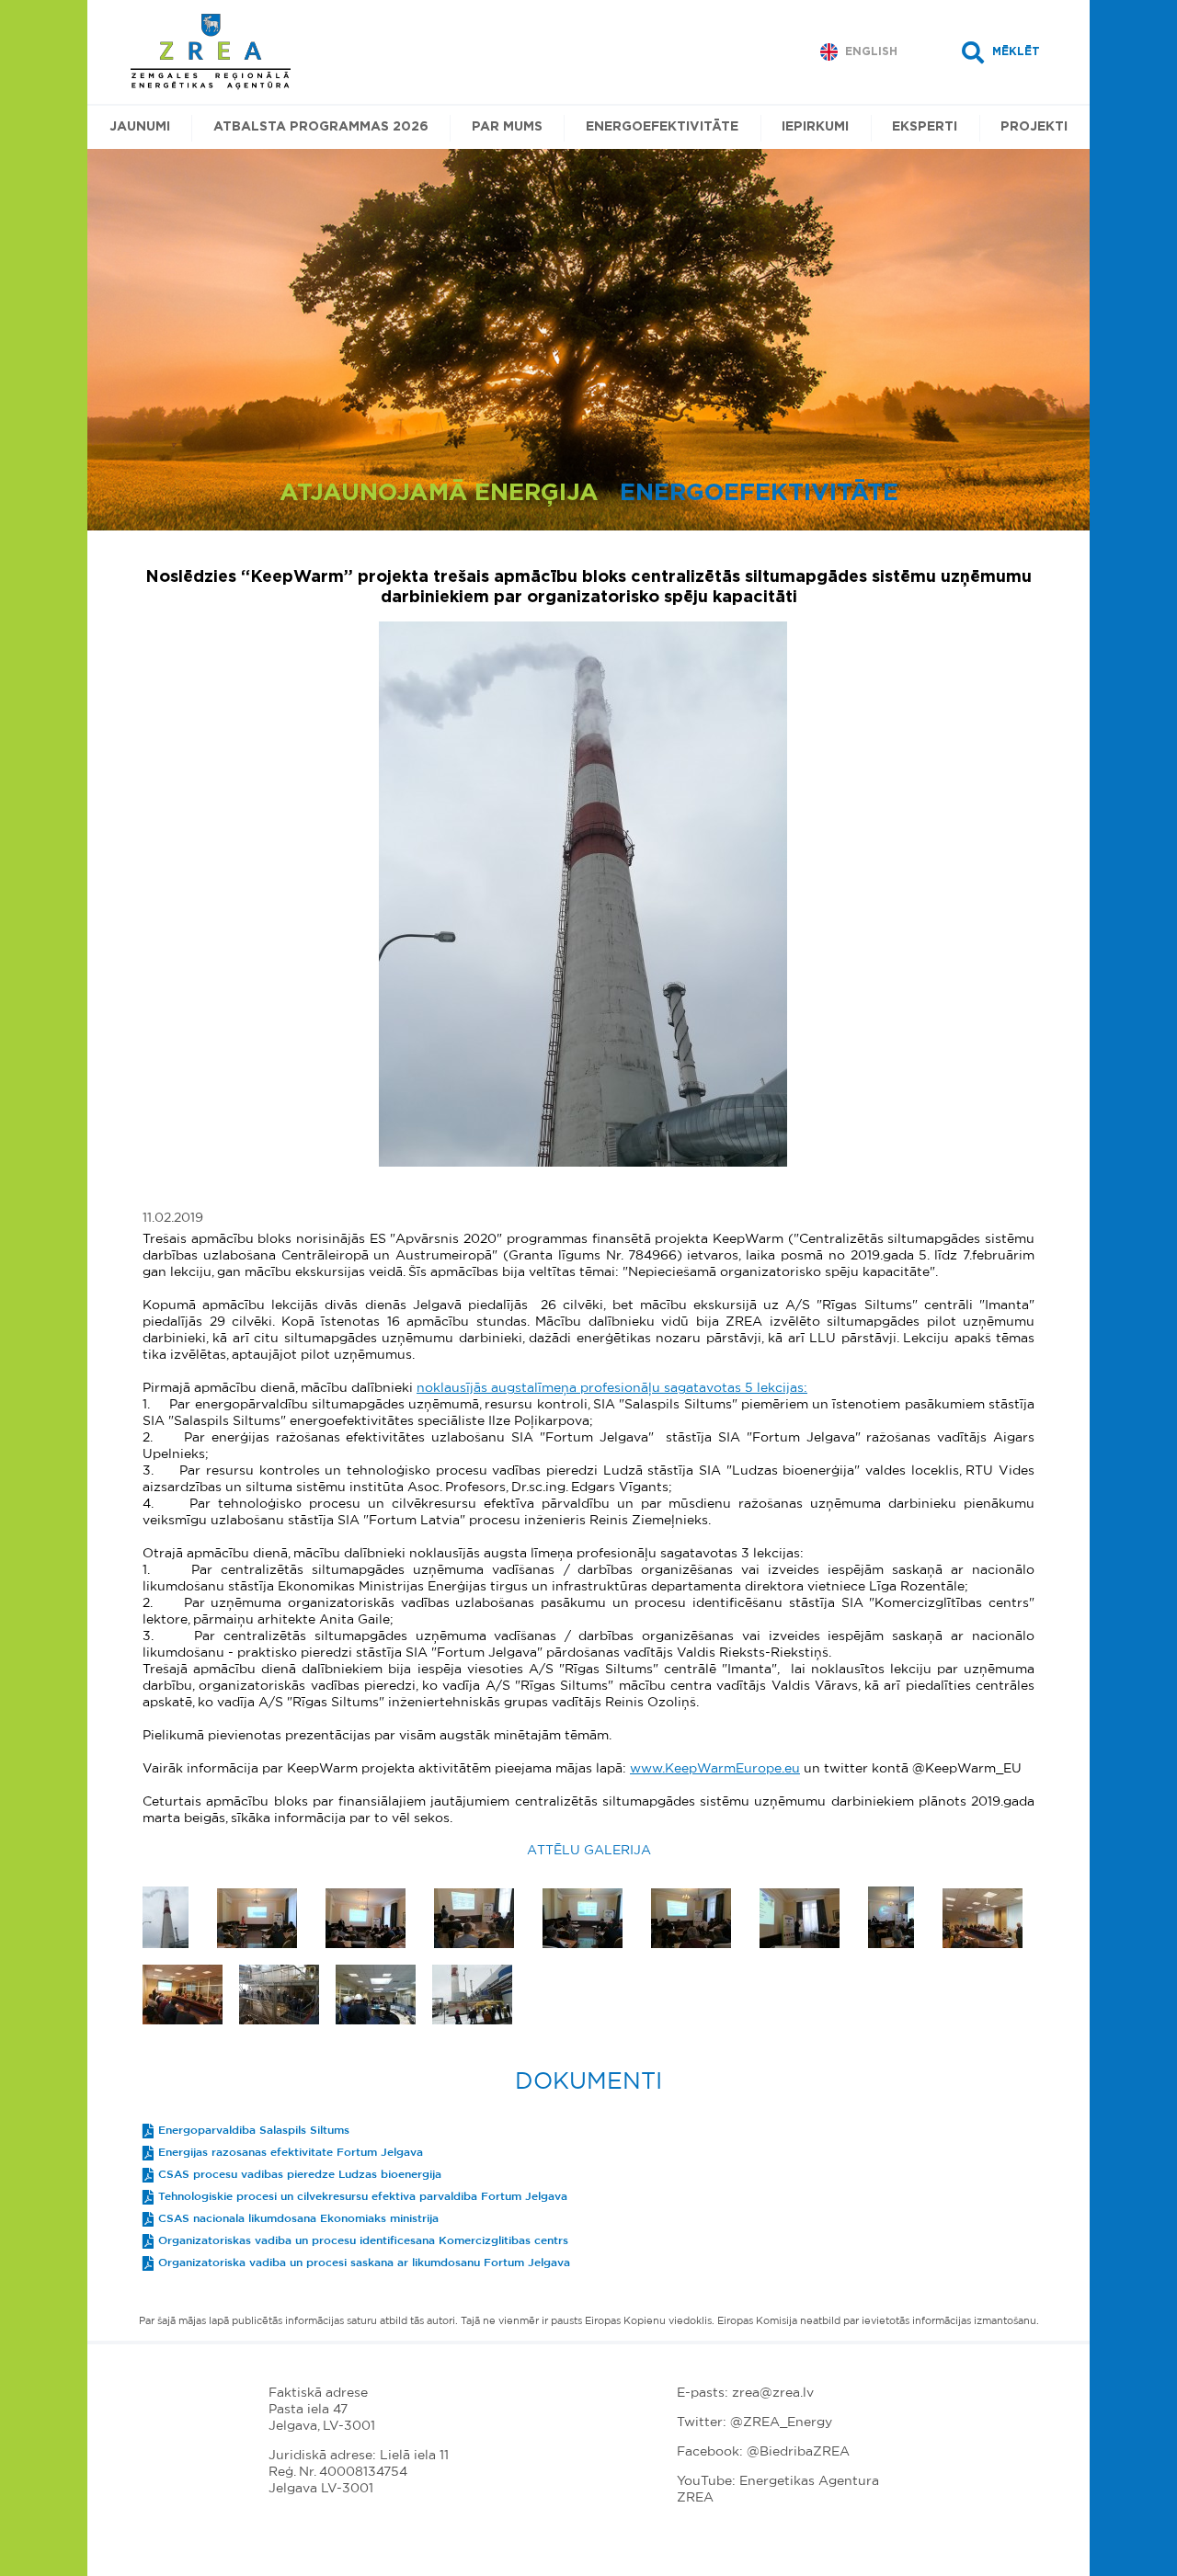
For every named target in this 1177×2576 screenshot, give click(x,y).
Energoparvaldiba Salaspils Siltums (254, 2130)
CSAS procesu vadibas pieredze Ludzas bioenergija (300, 2174)
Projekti (1034, 127)
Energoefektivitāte (662, 127)
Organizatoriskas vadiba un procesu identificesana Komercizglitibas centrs (363, 2240)
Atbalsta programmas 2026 (321, 127)
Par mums (507, 127)
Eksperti (925, 127)
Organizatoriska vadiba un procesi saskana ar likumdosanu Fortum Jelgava (364, 2263)
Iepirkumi (815, 127)
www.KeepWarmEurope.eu (715, 1769)
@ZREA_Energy (781, 2422)
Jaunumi (140, 127)
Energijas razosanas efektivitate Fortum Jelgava (291, 2152)
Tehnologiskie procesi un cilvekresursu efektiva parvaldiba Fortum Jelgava (363, 2196)
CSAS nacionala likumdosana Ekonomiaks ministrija (298, 2218)
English (871, 51)
